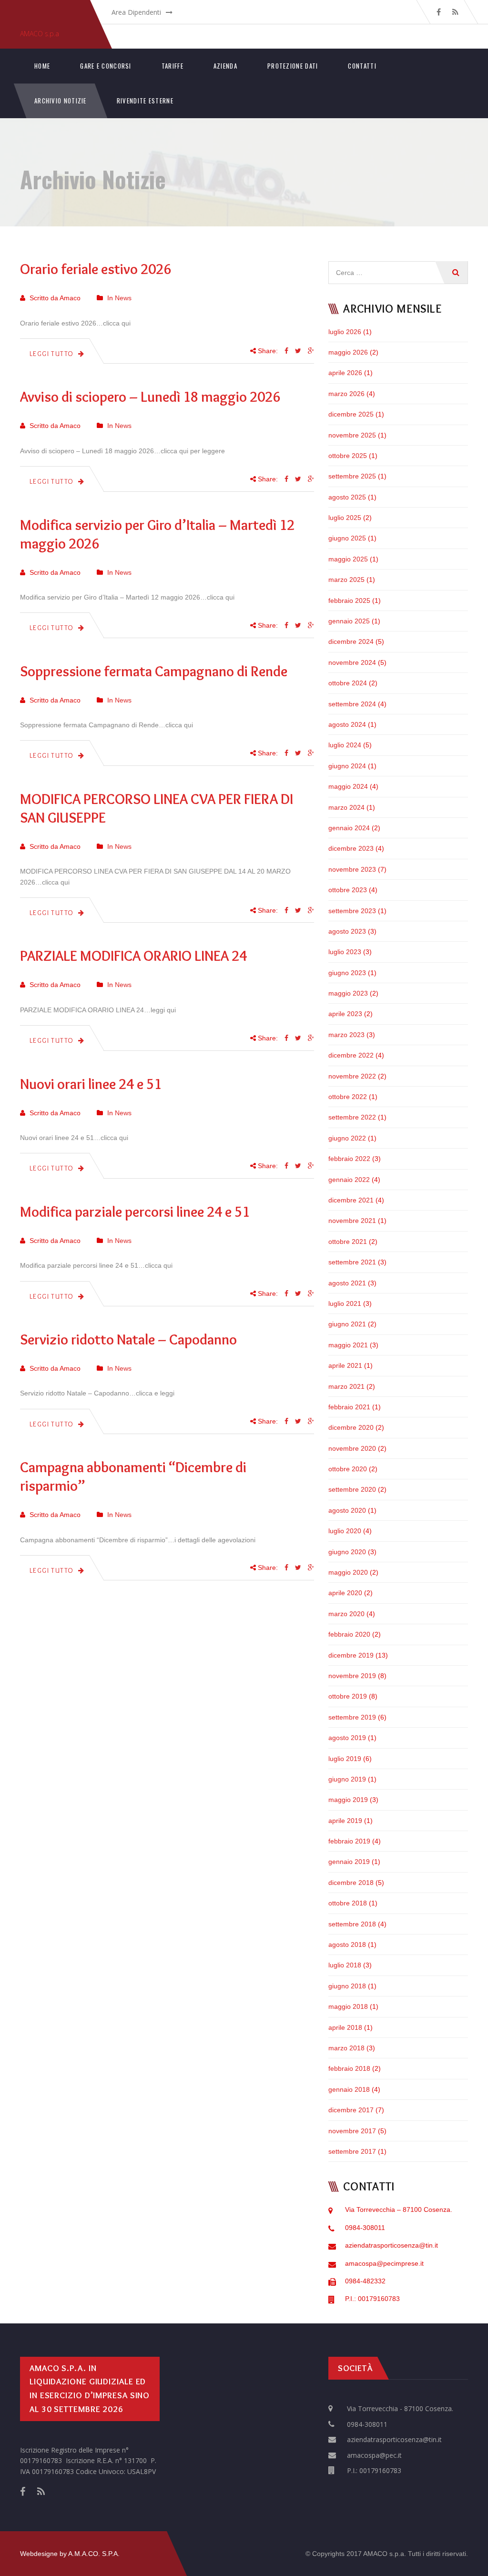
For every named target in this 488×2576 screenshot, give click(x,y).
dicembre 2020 (351, 1427)
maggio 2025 (348, 559)
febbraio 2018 (349, 2068)
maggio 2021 (348, 1345)
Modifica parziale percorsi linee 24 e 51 (135, 1212)
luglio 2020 (345, 1531)
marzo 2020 (346, 1614)
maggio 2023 (348, 993)
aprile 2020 (345, 1593)
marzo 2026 (346, 394)
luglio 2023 (345, 952)
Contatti (362, 66)
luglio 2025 (345, 518)
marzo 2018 (346, 2048)
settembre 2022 (352, 1117)
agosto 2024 (347, 724)
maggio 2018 (348, 2006)
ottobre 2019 (348, 1696)
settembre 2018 (352, 1924)
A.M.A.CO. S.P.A (93, 2554)
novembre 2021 (352, 1221)
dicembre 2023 (351, 848)
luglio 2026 (345, 332)
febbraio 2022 (349, 1159)
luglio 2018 (345, 1965)
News (123, 298)
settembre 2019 (352, 1717)
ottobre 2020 (348, 1469)
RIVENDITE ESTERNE (145, 101)
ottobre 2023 (348, 890)
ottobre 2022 (348, 1097)
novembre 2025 (352, 435)
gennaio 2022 (349, 1180)
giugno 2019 (347, 1779)
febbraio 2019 (349, 1841)
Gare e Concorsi (106, 66)
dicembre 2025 (351, 414)
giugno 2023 (347, 973)
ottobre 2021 (348, 1242)
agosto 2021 (347, 1283)
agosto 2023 (347, 931)
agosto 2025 (347, 497)
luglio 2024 (345, 745)
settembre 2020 (352, 1489)
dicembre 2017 (351, 2110)
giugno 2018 (347, 1986)
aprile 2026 (345, 373)
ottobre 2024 (348, 683)
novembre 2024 (352, 662)
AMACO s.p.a (40, 34)
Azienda (225, 66)
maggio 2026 (348, 352)
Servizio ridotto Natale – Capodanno (128, 1339)
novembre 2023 (352, 869)
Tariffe (173, 66)
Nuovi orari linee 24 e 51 (91, 1084)
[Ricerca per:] (398, 266)
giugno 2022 (347, 1138)
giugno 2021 (347, 1324)
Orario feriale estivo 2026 (96, 269)
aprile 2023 (345, 1014)
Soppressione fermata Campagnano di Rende (154, 671)
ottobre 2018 (348, 1903)
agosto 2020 (347, 1510)
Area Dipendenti (136, 12)
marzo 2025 (346, 580)
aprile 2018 (345, 2027)
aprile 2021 (345, 1365)
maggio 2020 (348, 1572)
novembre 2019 (352, 1676)
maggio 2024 (348, 786)
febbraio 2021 (349, 1407)
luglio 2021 (345, 1303)
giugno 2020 (347, 1552)
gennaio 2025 (349, 621)
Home (42, 66)
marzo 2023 (346, 1035)
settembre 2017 (352, 2151)
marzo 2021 (346, 1386)
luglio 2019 (345, 1759)
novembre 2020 (352, 1448)
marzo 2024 (346, 807)
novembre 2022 (352, 1076)
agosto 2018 (347, 1945)
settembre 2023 (352, 911)
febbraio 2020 (349, 1634)
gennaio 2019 (349, 1862)
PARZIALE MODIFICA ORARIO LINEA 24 (133, 956)
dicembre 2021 (351, 1200)
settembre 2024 (352, 704)
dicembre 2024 (351, 641)
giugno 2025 (347, 538)
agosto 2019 (347, 1738)
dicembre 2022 (351, 1055)
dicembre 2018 (351, 1883)
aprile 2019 (345, 1821)
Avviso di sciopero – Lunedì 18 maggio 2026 (150, 397)
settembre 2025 (352, 476)
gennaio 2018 (349, 2089)
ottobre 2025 (348, 456)
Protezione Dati (293, 66)
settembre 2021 (352, 1262)
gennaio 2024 (349, 828)
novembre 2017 (352, 2131)
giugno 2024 (347, 766)
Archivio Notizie (61, 101)
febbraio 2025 (349, 601)
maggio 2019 (348, 1800)
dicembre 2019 (351, 1655)
